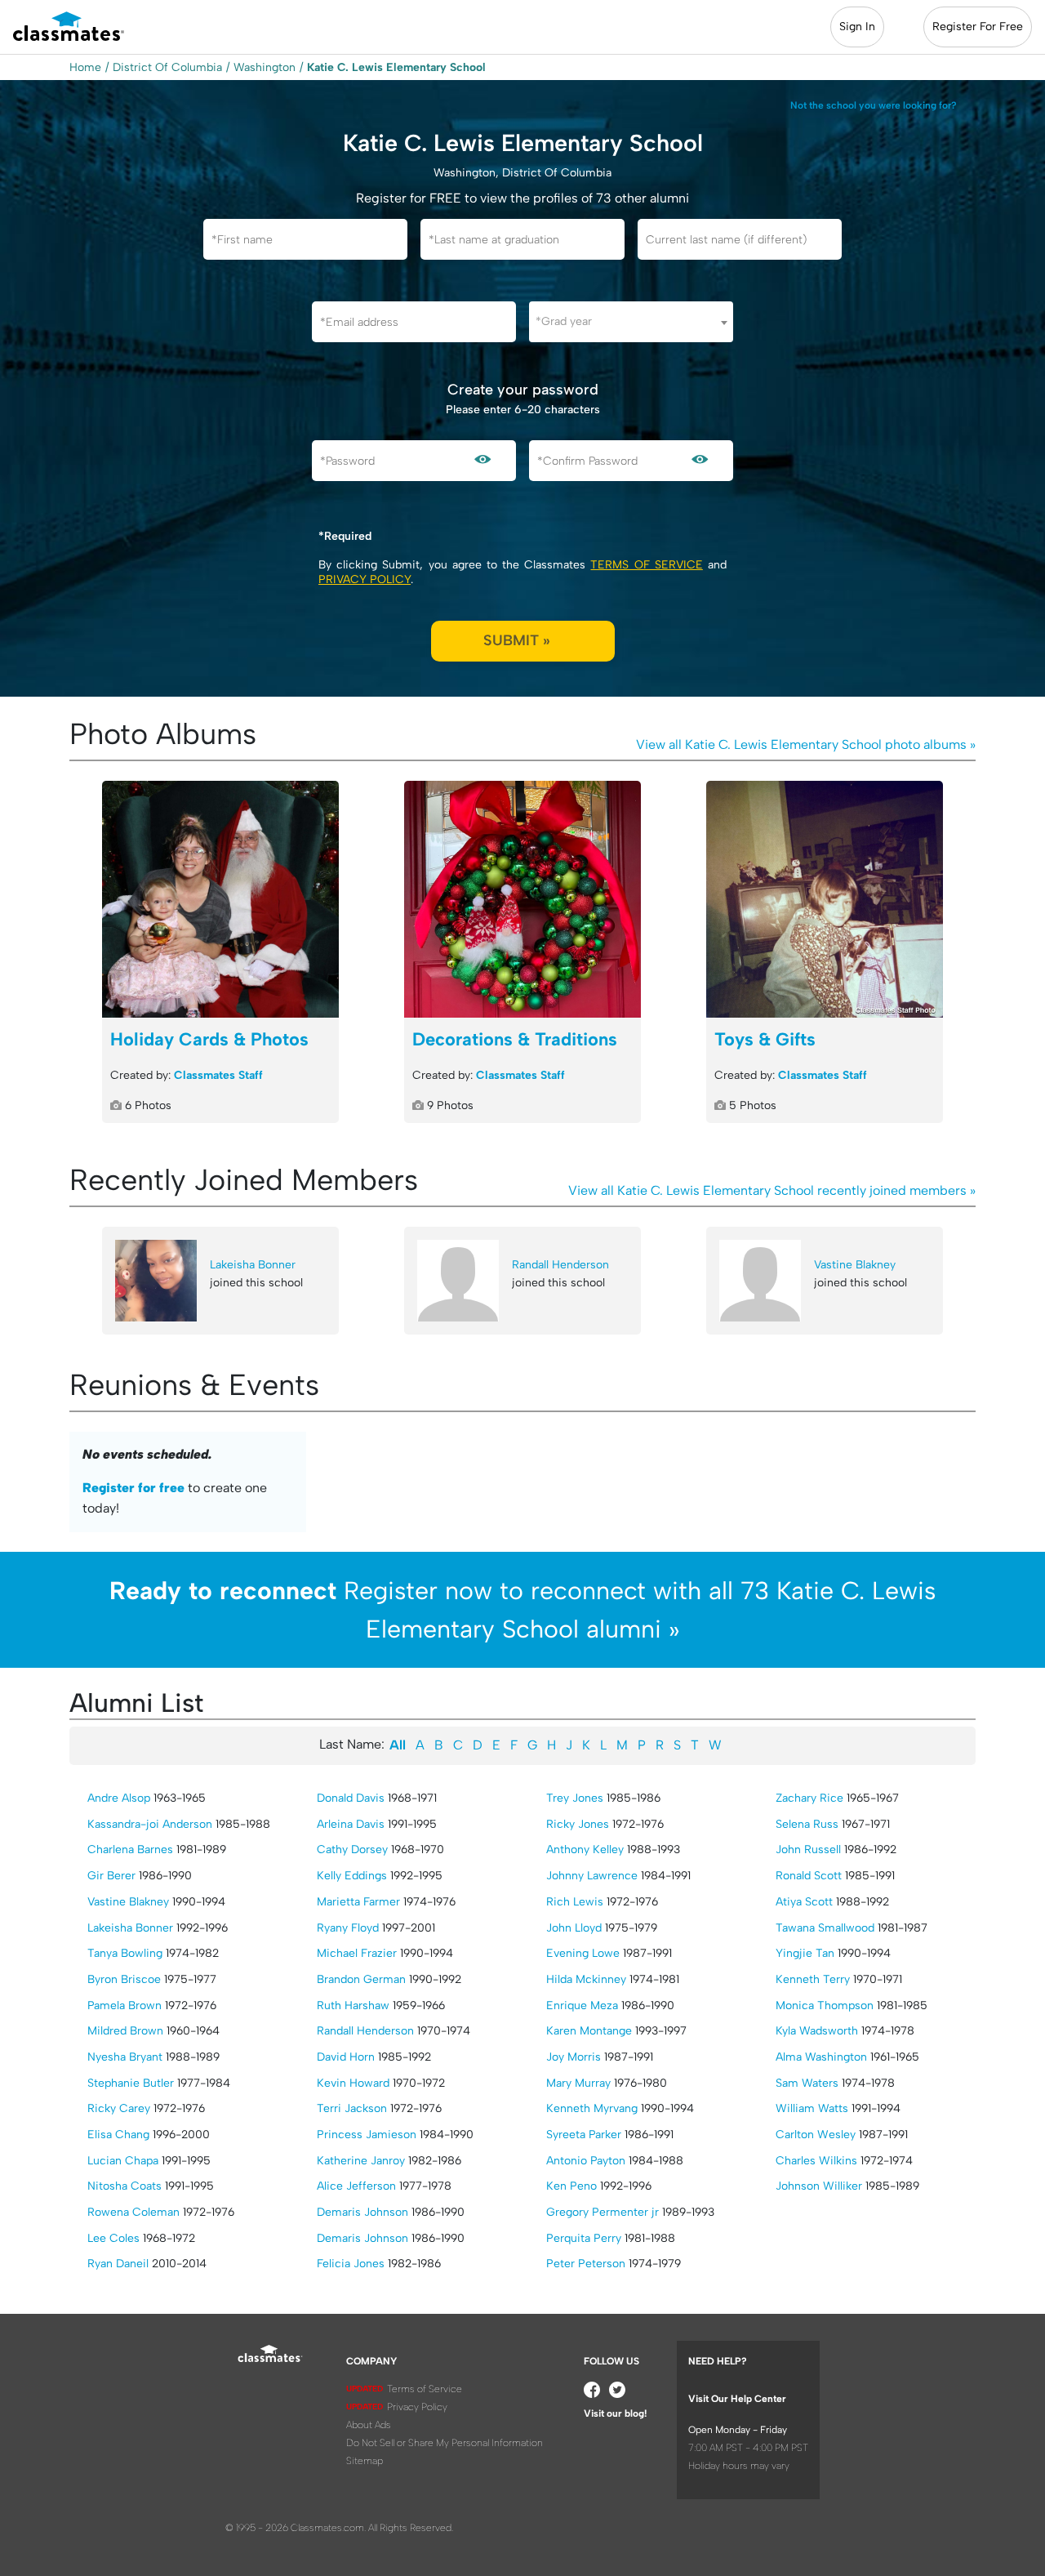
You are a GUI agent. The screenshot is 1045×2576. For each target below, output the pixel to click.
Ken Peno (571, 2186)
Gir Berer (111, 1876)
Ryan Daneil (118, 2264)
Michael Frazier (357, 1953)
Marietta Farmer (358, 1902)
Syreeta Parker (584, 2135)
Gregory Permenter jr (603, 2212)
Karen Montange (589, 2031)
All (398, 1745)
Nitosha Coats (125, 2186)
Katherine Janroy (361, 2161)
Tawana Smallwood (825, 1928)
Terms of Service (646, 565)
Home (85, 67)
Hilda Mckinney (586, 1979)
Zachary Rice (809, 1798)
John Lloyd (574, 1928)
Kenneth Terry (813, 1979)
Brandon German (361, 1979)
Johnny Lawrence (592, 1876)
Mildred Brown (125, 2031)
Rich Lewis (575, 1902)
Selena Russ (807, 1824)
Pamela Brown (125, 2006)
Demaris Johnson (362, 2212)
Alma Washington (821, 2057)
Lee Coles (113, 2238)
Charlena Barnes (130, 1850)
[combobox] (631, 322)
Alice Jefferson (356, 2186)
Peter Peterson (586, 2264)
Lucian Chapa (123, 2161)
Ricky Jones (578, 1824)
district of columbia (167, 67)
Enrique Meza (582, 2006)
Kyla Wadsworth (817, 2031)
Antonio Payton (586, 2161)
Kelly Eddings (352, 1876)
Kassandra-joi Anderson (150, 1824)
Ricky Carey (119, 2108)
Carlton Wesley (816, 2135)
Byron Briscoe (124, 1979)
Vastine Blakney (855, 1265)
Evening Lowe (583, 1953)
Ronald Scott (809, 1876)
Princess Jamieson (367, 2135)
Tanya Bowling (125, 1953)
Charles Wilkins (816, 2161)
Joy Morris (574, 2057)
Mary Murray (578, 2083)
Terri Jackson (352, 2108)
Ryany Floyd (348, 1928)
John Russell (808, 1850)
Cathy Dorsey (352, 1850)
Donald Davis (351, 1798)
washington (265, 67)
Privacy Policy (365, 579)
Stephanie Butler (131, 2083)
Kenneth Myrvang (592, 2108)
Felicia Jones (351, 2264)
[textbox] (631, 321)
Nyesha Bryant (125, 2057)
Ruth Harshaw (353, 2006)
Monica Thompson (825, 2006)
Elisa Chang (118, 2135)
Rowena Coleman (133, 2212)
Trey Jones (575, 1798)
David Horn (346, 2057)
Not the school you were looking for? (874, 105)
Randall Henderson (560, 1265)
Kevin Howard (353, 2083)
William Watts (812, 2108)
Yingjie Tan (805, 1953)
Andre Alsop (119, 1798)
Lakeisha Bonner (253, 1265)
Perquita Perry (584, 2238)
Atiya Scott (804, 1902)
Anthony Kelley (585, 1850)
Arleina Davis (351, 1824)
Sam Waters (807, 2083)
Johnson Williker (819, 2186)
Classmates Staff (218, 1075)
